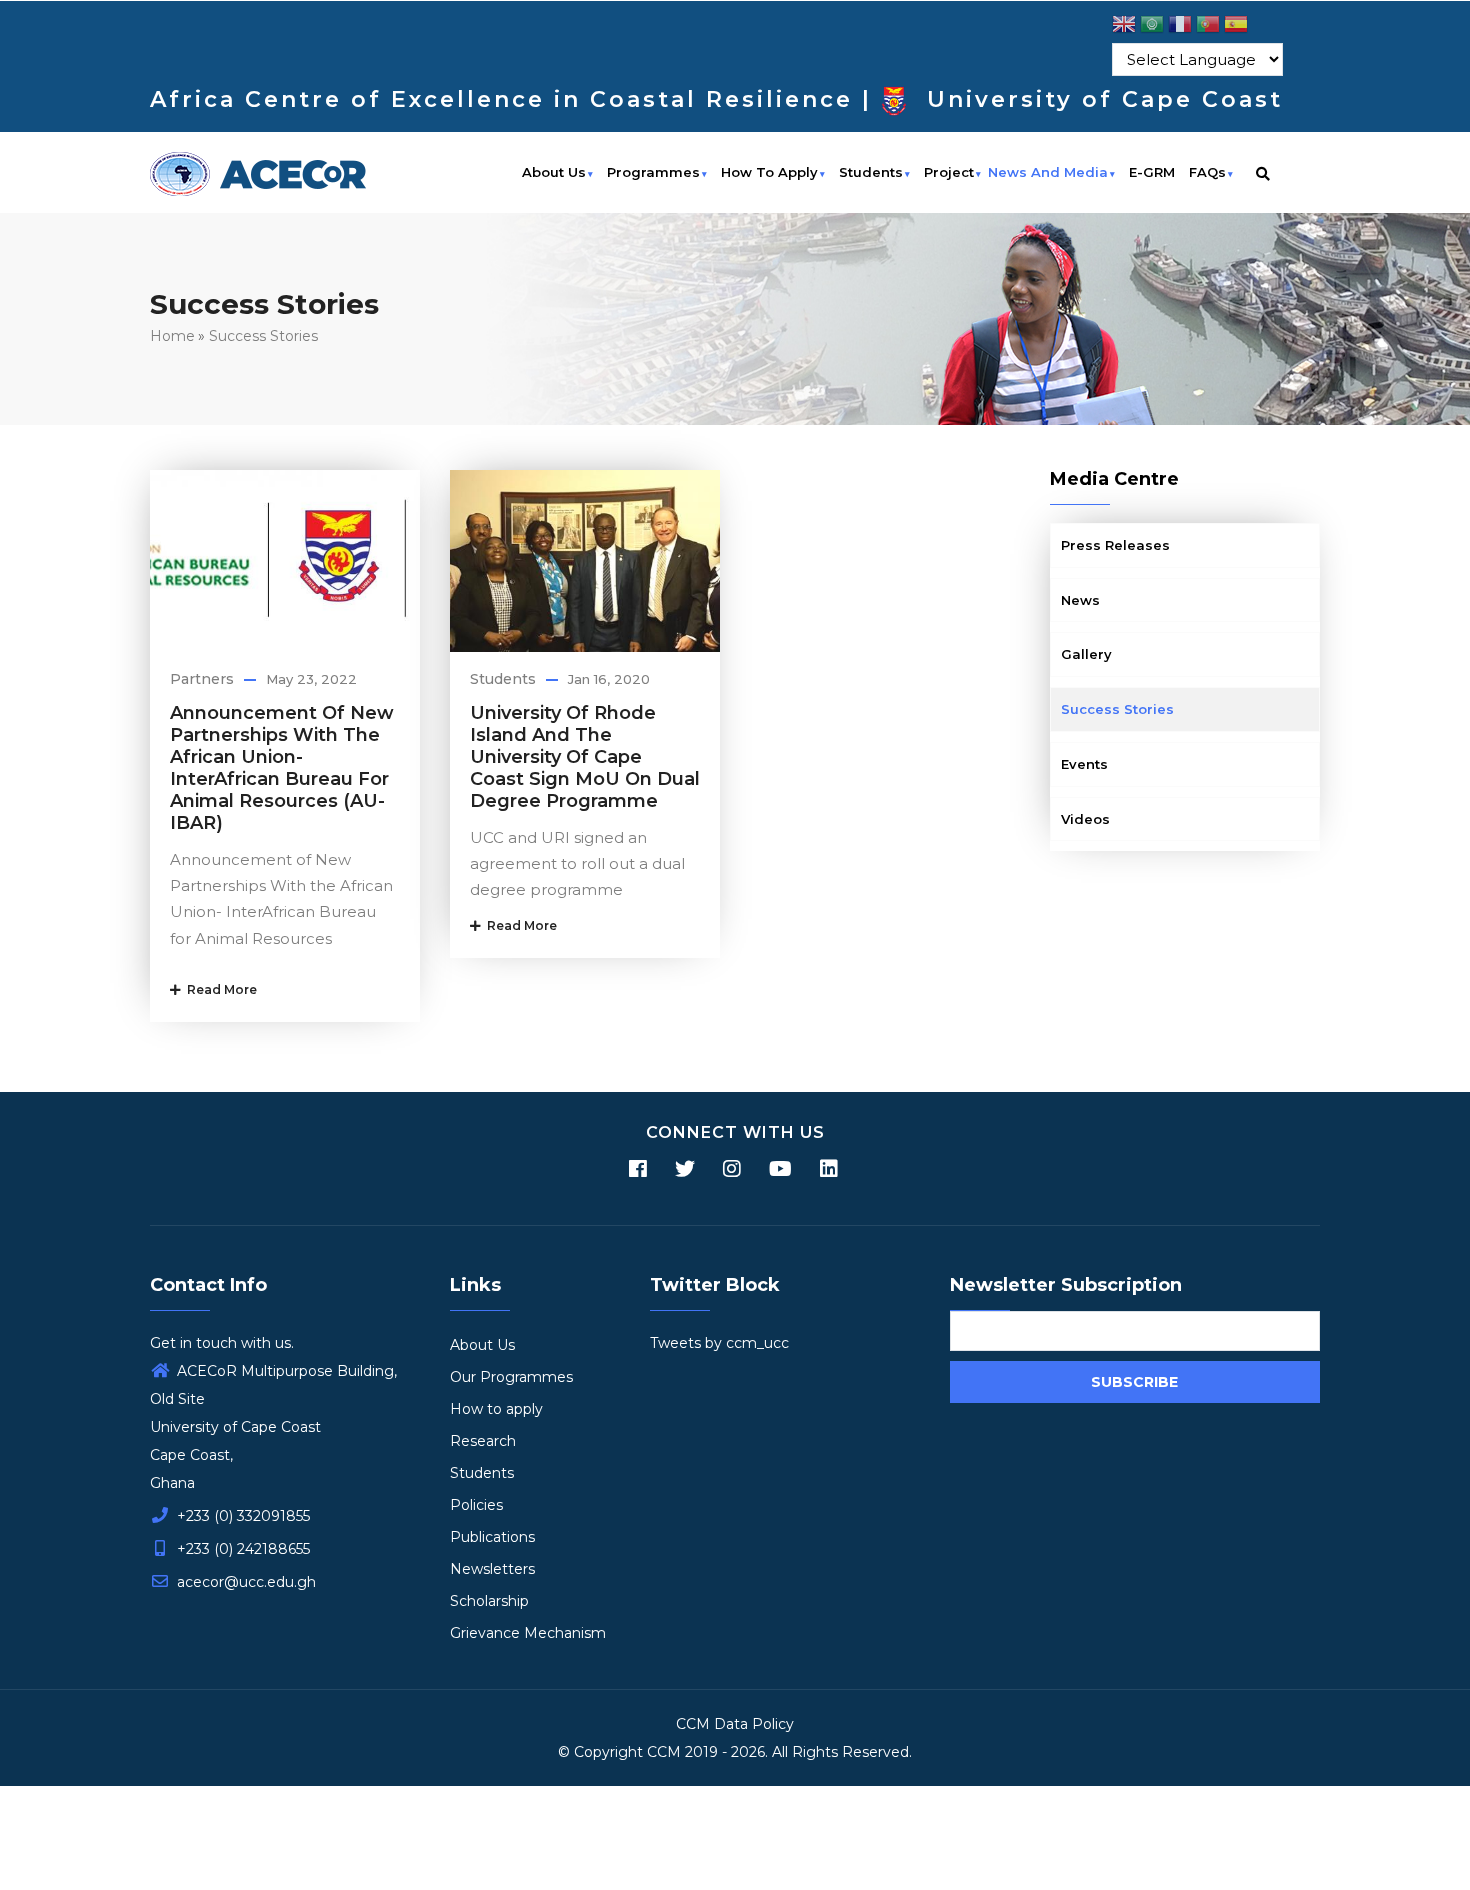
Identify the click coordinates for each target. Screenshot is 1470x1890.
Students (871, 172)
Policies (476, 1505)
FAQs (1207, 172)
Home (172, 336)
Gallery (1086, 654)
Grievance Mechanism (528, 1633)
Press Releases (1115, 545)
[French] (1180, 27)
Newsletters (492, 1569)
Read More (219, 989)
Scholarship (489, 1601)
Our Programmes (511, 1377)
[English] (1124, 27)
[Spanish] (1236, 27)
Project (949, 172)
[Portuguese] (1208, 27)
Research (483, 1441)
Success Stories (263, 336)
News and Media (1048, 172)
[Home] (258, 171)
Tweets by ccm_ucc (719, 1343)
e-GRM (1152, 172)
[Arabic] (1152, 27)
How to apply (496, 1409)
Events (1084, 764)
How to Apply (769, 172)
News (1080, 600)
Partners (202, 679)
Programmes (653, 172)
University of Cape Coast (1105, 99)
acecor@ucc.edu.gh (244, 1582)
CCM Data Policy (735, 1724)
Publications (492, 1537)
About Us (554, 172)
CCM (664, 1752)
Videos (1085, 819)
